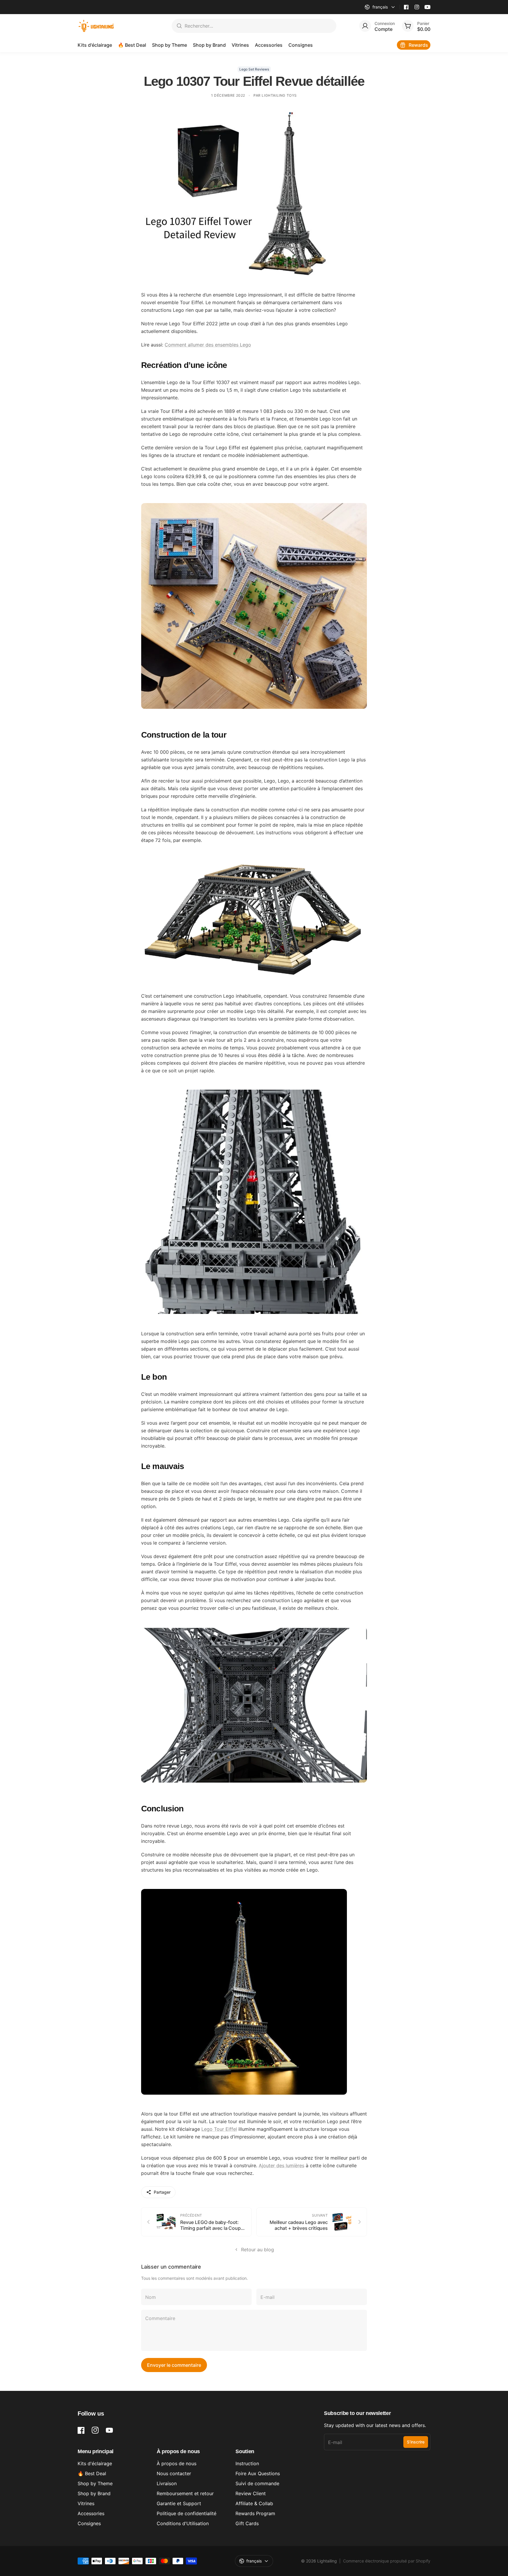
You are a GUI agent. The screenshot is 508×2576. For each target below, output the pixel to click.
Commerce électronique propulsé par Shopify (387, 2561)
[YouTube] (427, 7)
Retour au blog (258, 2250)
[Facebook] (406, 7)
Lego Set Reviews (254, 69)
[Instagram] (417, 7)
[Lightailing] (96, 26)
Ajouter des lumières (281, 2165)
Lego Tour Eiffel (219, 2129)
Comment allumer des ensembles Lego (208, 345)
